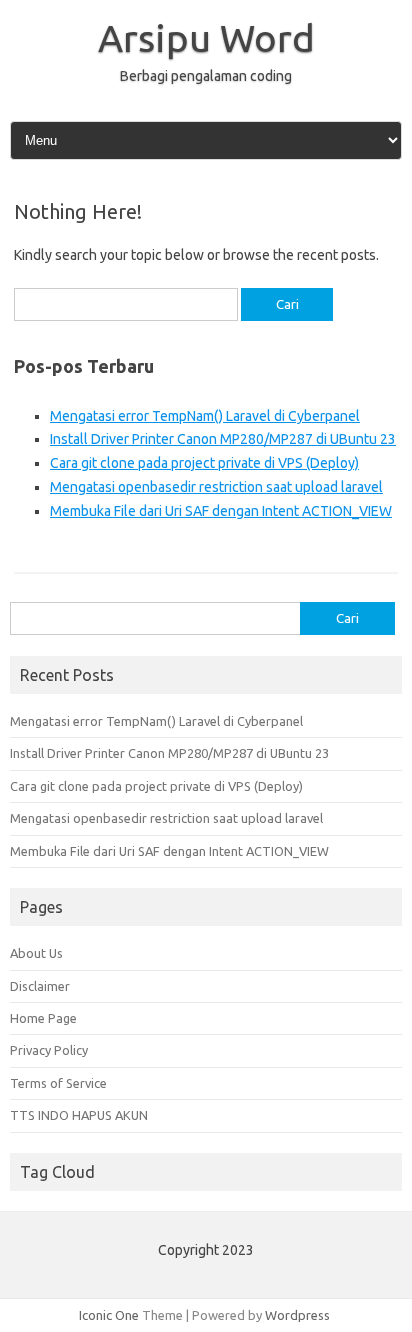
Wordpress (297, 1315)
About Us (36, 953)
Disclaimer (40, 986)
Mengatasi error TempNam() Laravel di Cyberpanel (205, 416)
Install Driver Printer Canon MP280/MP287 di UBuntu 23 (223, 439)
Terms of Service (58, 1083)
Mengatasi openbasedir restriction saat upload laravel (216, 487)
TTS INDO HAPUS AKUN (79, 1115)
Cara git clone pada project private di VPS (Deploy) (204, 463)
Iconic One (109, 1315)
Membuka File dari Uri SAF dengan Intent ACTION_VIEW (221, 511)
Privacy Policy (49, 1050)
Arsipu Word (206, 38)
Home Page (43, 1018)
